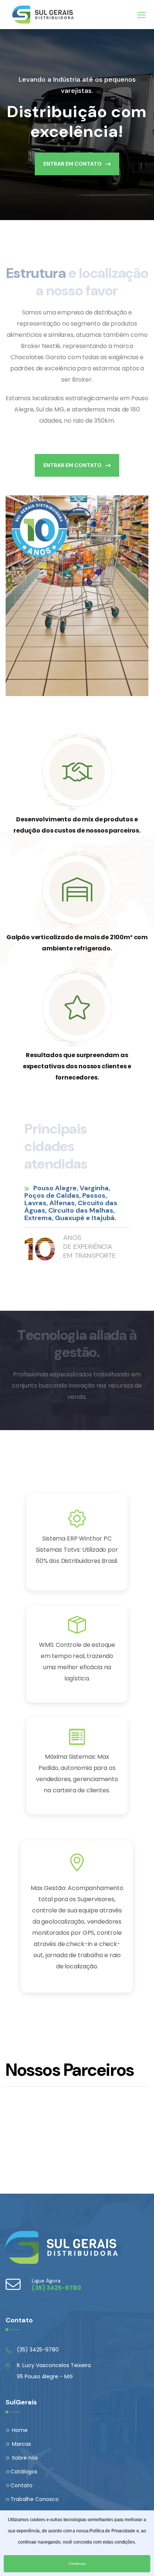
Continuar (77, 2564)
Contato (21, 2485)
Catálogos (24, 2472)
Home (19, 2430)
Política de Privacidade (112, 2531)
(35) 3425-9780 (38, 2350)
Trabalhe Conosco (35, 2499)
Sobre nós (24, 2458)
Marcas (21, 2444)
